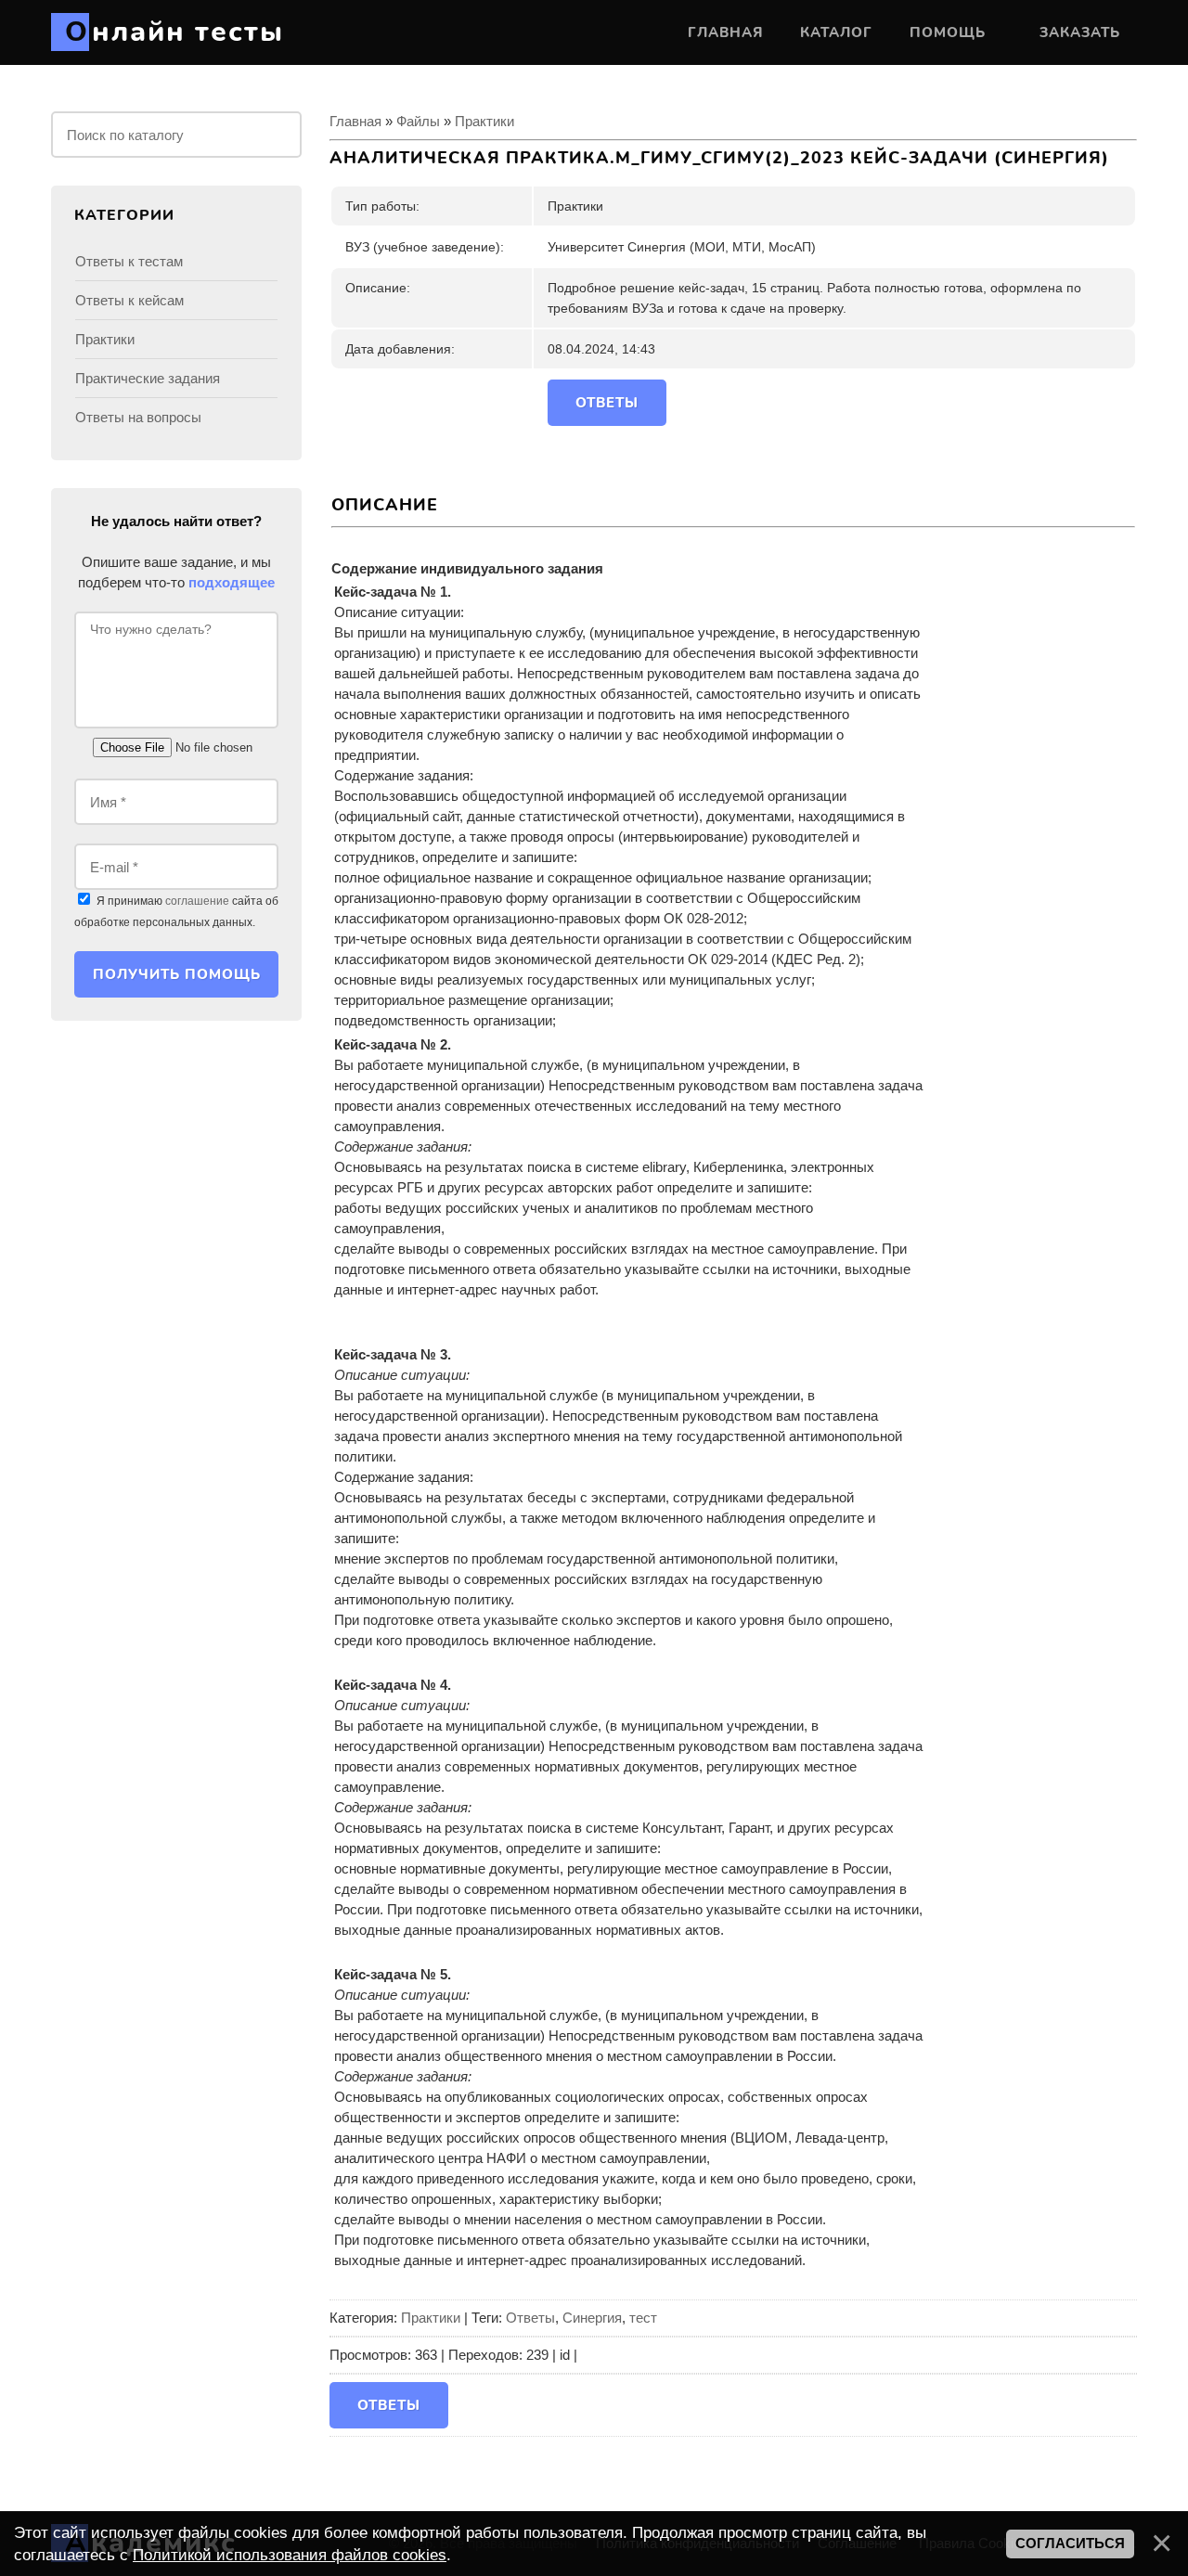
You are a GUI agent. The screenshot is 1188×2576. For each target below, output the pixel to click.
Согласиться (1070, 2544)
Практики (484, 121)
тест (643, 2318)
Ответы (530, 2318)
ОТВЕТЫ (607, 403)
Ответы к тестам (129, 261)
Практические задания (148, 378)
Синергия (592, 2318)
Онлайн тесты (174, 32)
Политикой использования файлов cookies (290, 2555)
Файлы (418, 121)
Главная (355, 121)
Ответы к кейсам (129, 300)
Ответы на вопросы (138, 417)
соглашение (197, 901)
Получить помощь (177, 974)
